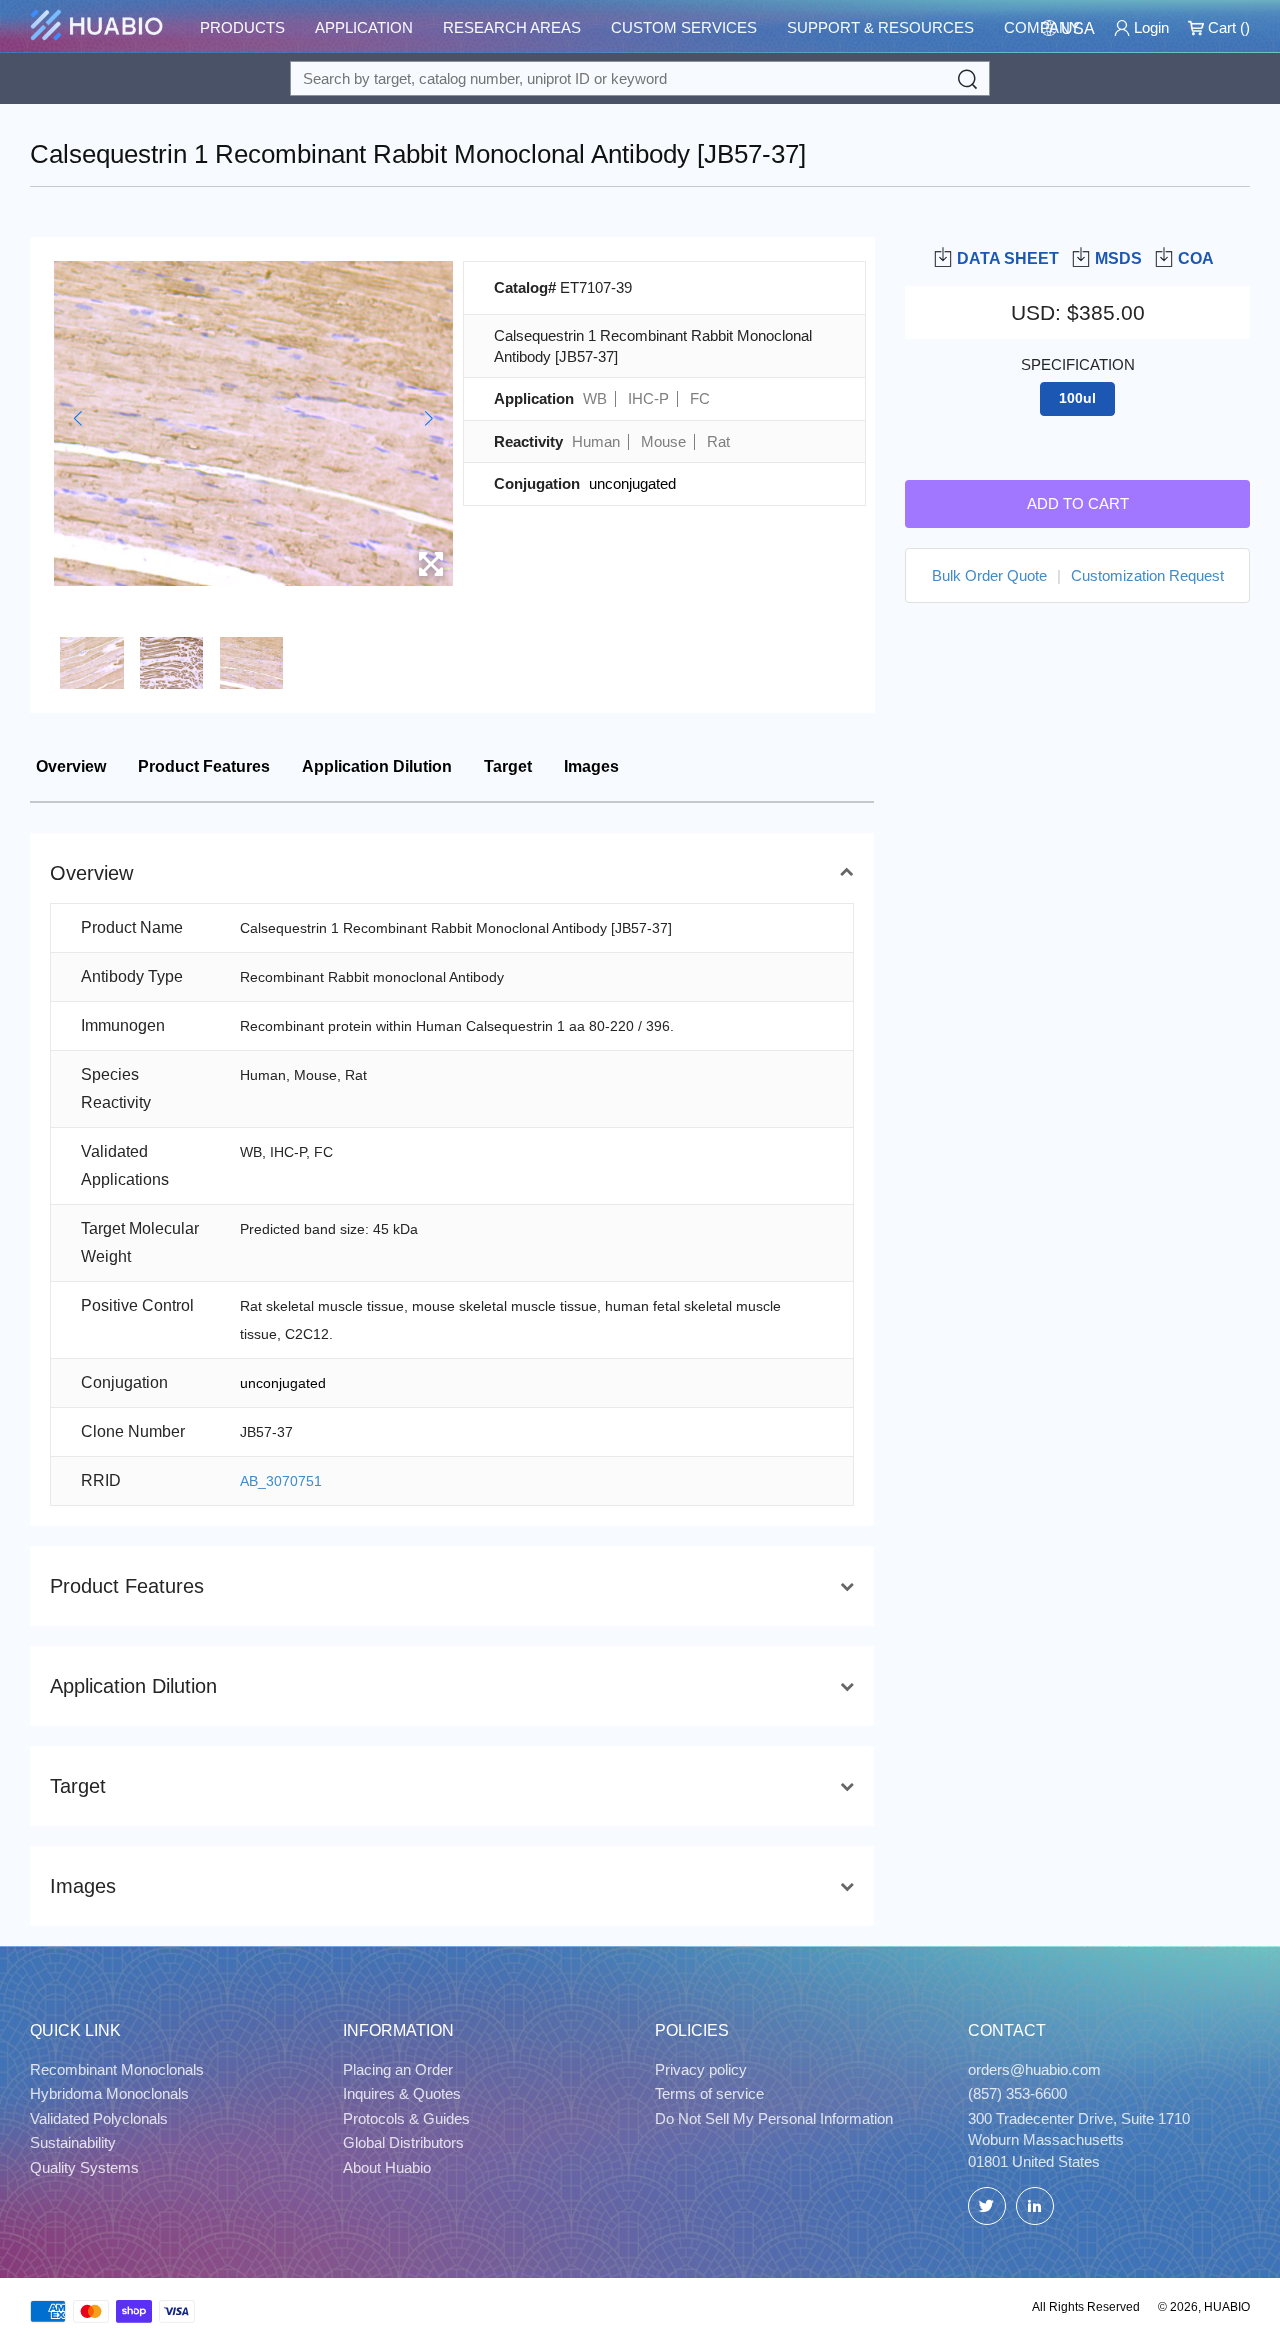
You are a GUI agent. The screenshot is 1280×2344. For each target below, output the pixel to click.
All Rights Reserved (1086, 2307)
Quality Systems (84, 2167)
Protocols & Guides (406, 2118)
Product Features (204, 766)
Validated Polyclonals (99, 2118)
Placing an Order (398, 2069)
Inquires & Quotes (402, 2093)
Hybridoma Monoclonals (109, 2093)
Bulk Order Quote (989, 574)
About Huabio (387, 2167)
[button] (77, 418)
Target (508, 766)
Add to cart (1078, 502)
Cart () (1227, 27)
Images (591, 766)
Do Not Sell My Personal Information (774, 2118)
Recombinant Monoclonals (117, 2069)
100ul (1077, 398)
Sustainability (73, 2142)
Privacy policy (701, 2069)
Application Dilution (377, 766)
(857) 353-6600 (1017, 2093)
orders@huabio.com (1034, 2069)
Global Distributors (403, 2142)
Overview (71, 766)
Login (1149, 27)
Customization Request (1147, 574)
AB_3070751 (281, 1481)
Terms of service (709, 2093)
